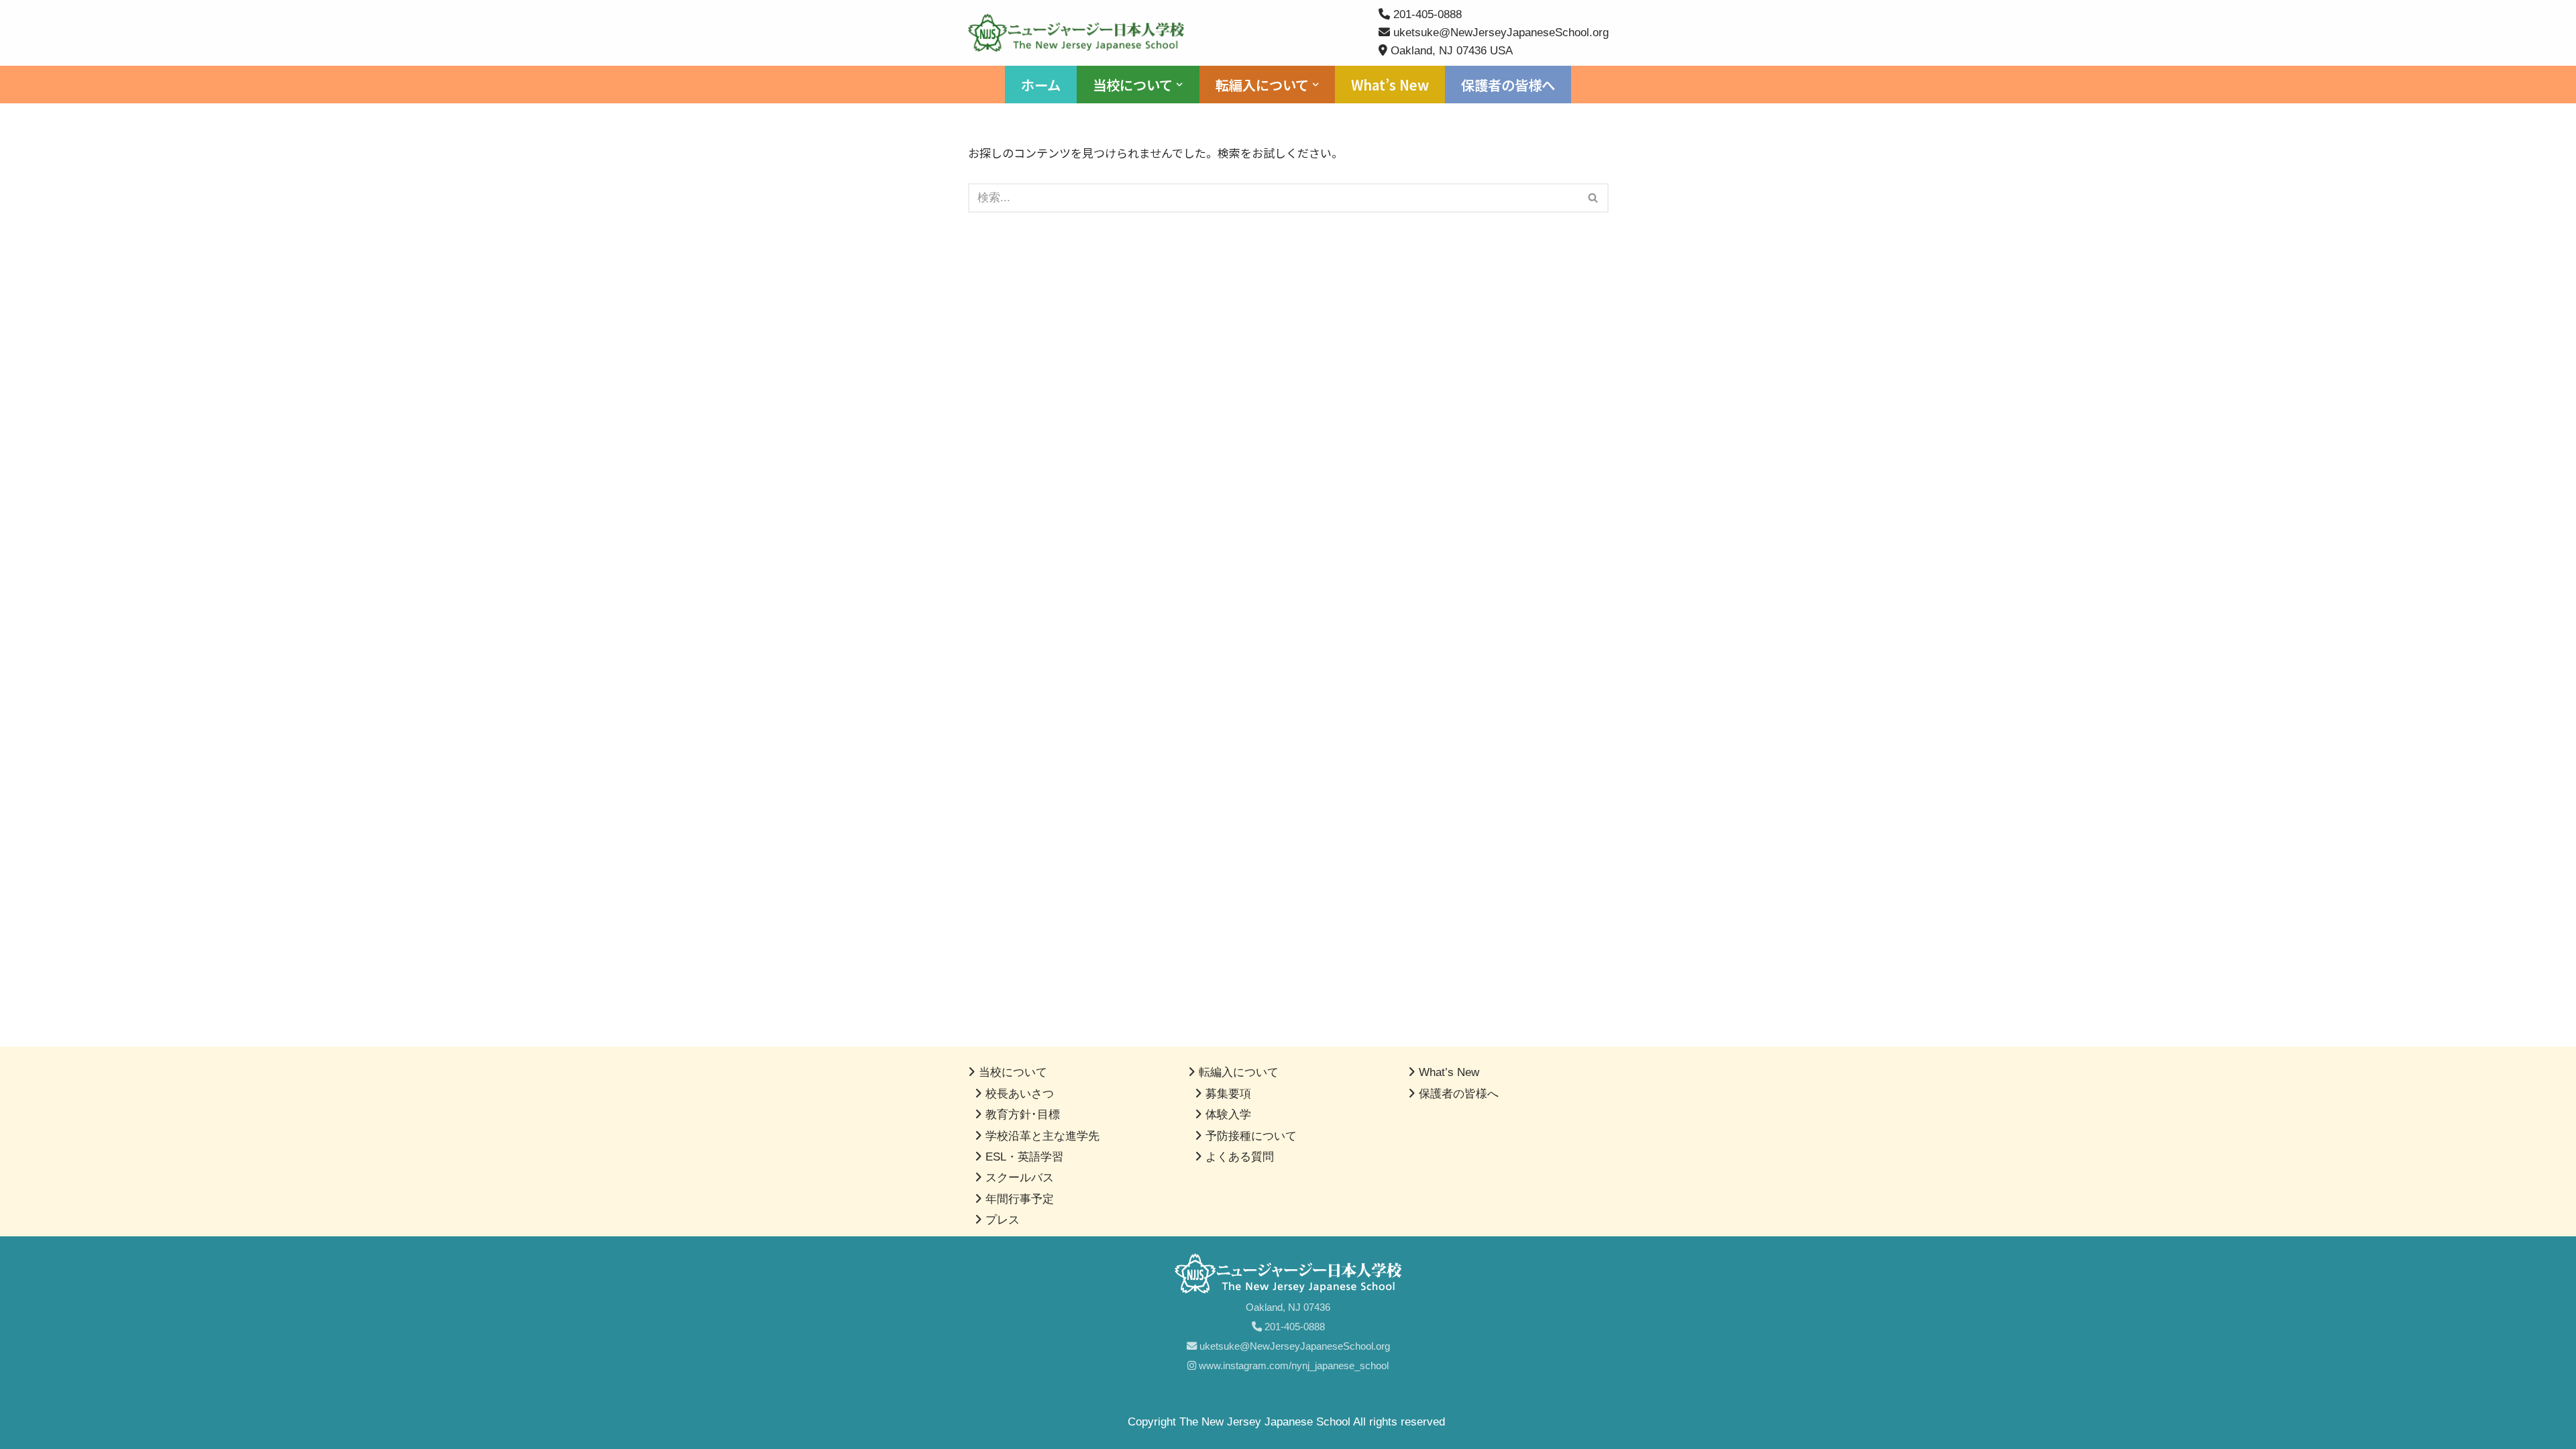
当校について (1013, 1072)
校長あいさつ (1020, 1094)
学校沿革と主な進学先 (1042, 1136)
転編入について (1239, 1072)
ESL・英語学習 (1024, 1157)
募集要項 (1228, 1094)
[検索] (1594, 198)
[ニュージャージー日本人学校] (1079, 33)
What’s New (1390, 85)
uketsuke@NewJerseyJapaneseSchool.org (1293, 1346)
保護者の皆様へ (1508, 85)
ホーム (1041, 85)
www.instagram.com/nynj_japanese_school (1292, 1365)
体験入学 (1228, 1115)
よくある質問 (1240, 1157)
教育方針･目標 (1023, 1115)
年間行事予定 (1020, 1199)
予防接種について (1251, 1136)
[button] (1179, 85)
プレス (1003, 1220)
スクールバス (1020, 1178)
